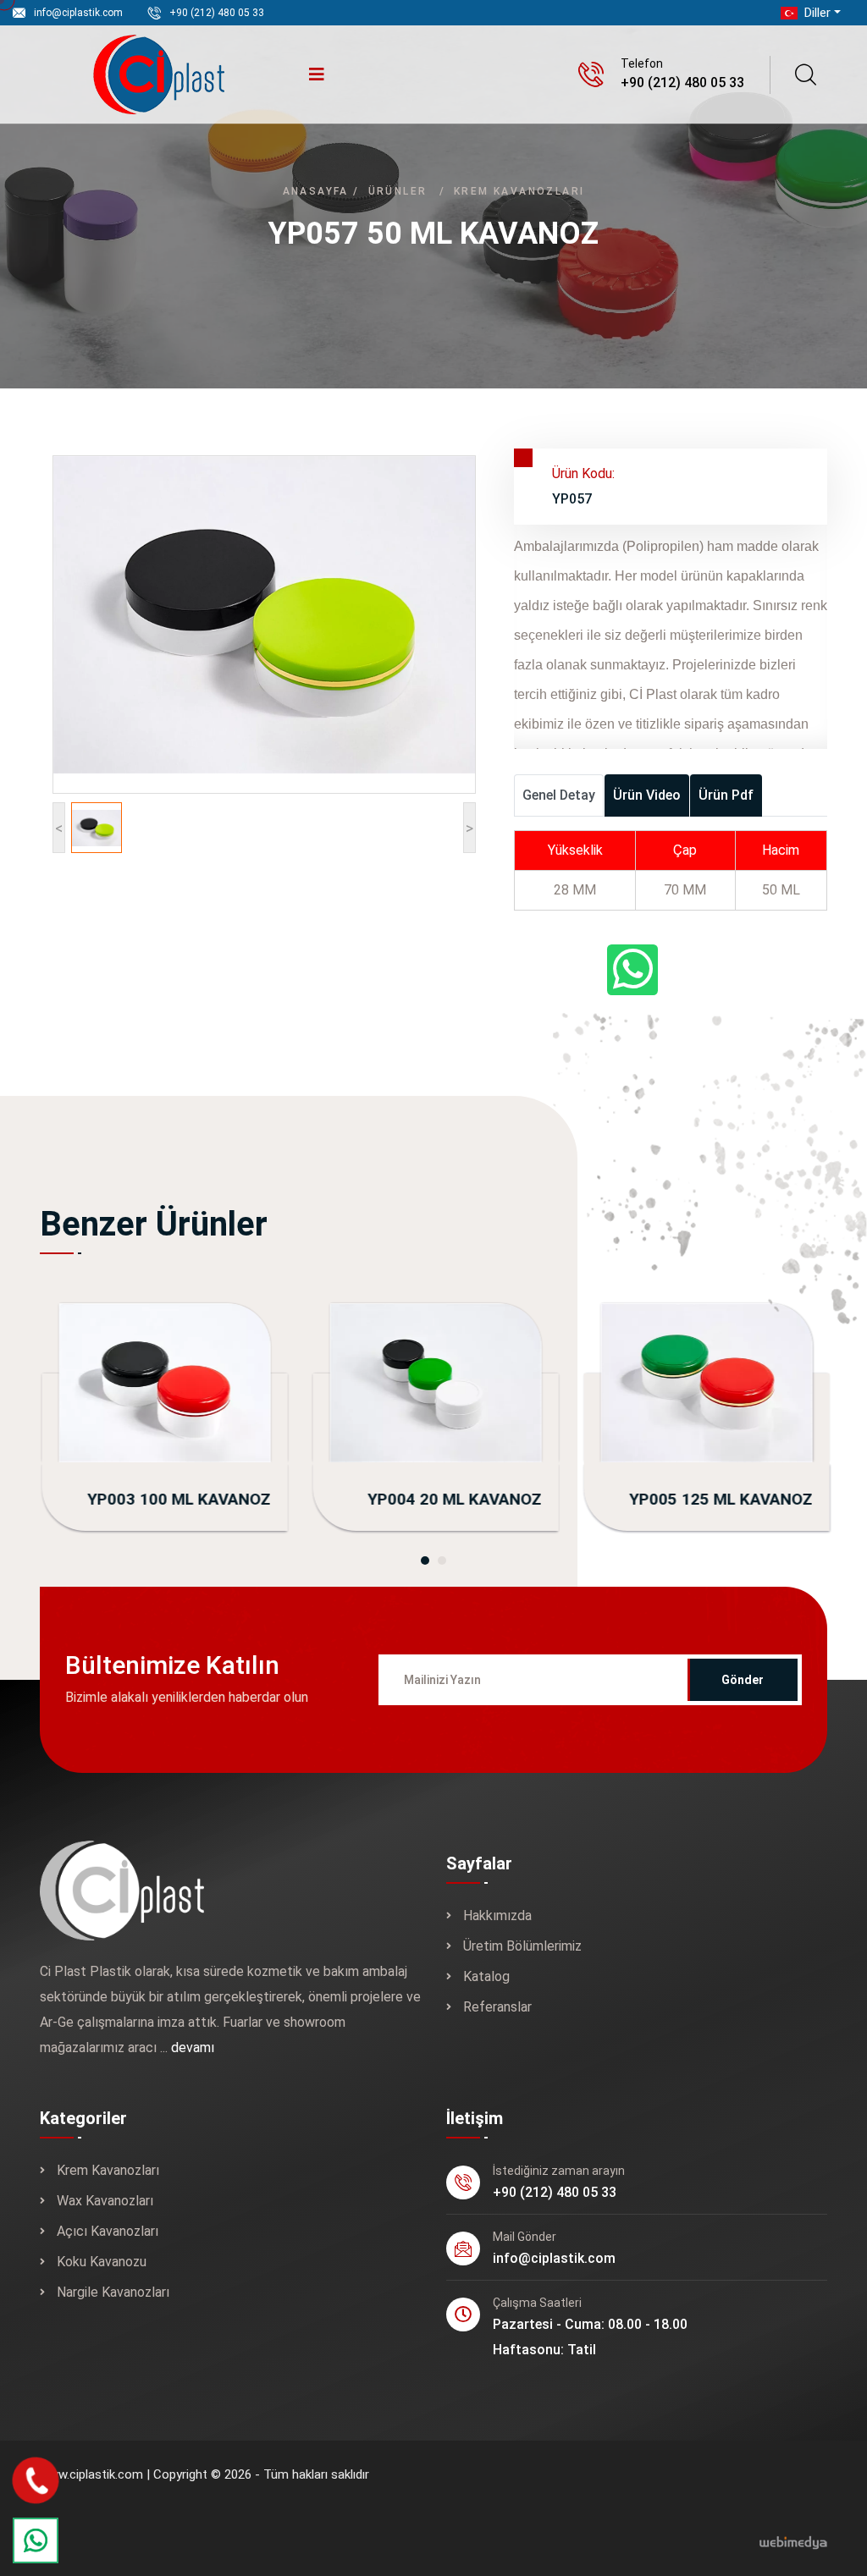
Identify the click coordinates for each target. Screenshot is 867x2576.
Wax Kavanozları (105, 2201)
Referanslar (497, 2007)
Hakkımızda (497, 1915)
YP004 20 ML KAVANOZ (453, 1499)
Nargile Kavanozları (113, 2292)
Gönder (743, 1680)
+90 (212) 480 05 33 (217, 13)
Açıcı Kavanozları (108, 2231)
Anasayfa (316, 191)
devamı (193, 2048)
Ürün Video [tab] (647, 795)
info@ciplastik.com (78, 13)
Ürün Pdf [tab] (726, 795)
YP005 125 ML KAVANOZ (719, 1499)
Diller (816, 13)
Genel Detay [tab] (559, 795)
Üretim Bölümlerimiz (522, 1946)
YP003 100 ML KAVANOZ (177, 1499)
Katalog (486, 1976)
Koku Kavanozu (102, 2262)
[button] (425, 1560)
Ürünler (398, 191)
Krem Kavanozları (519, 191)
